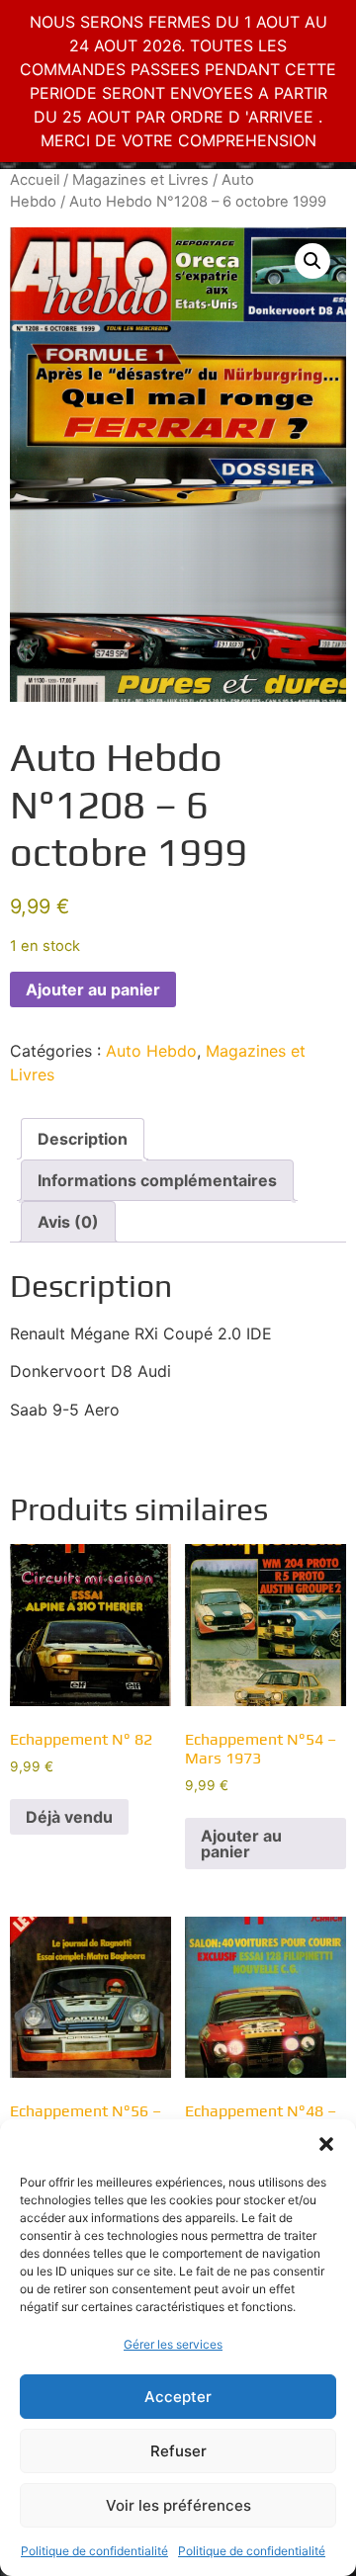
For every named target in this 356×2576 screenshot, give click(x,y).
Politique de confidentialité (94, 2551)
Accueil (35, 180)
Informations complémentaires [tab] (157, 1180)
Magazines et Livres (140, 180)
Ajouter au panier (93, 989)
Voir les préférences (178, 2505)
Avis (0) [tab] (68, 1222)
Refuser (178, 2451)
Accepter (178, 2397)
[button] (326, 2144)
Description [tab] (83, 1139)
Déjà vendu (69, 1817)
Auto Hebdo (151, 1051)
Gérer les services (173, 2344)
